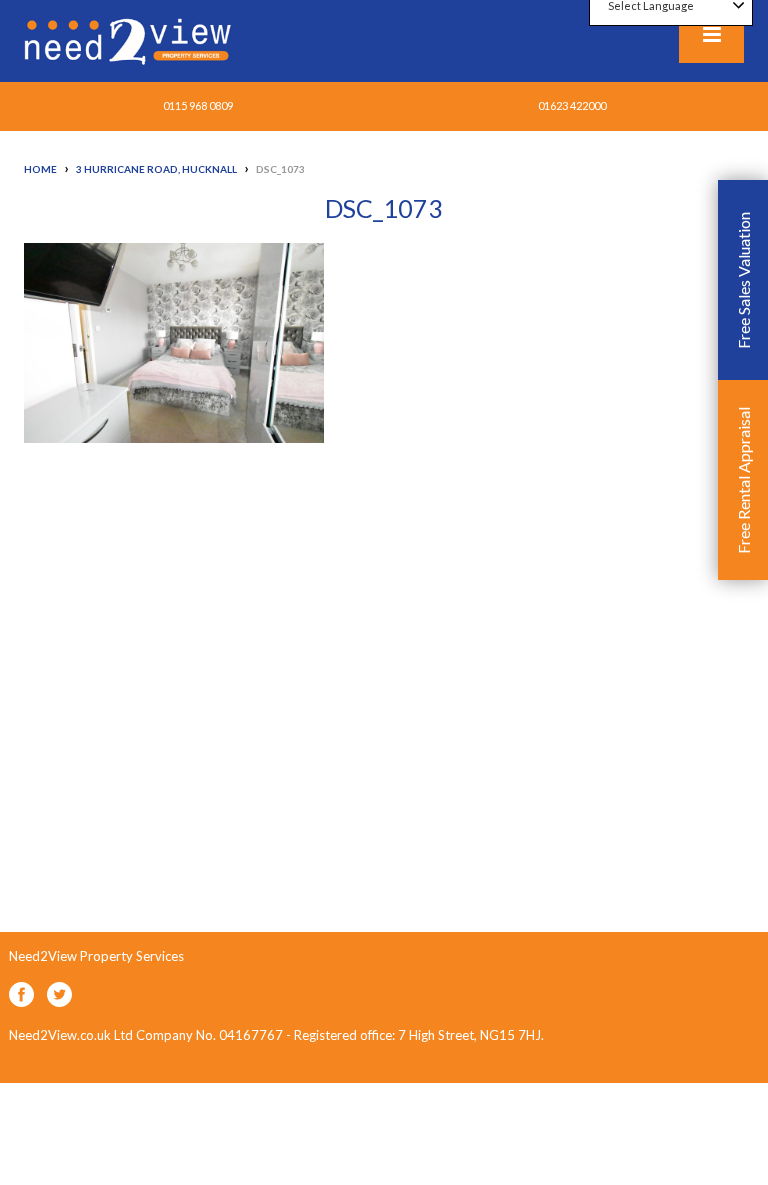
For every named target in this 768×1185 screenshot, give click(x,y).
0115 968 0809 (198, 105)
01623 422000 (572, 105)
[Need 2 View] (130, 40)
